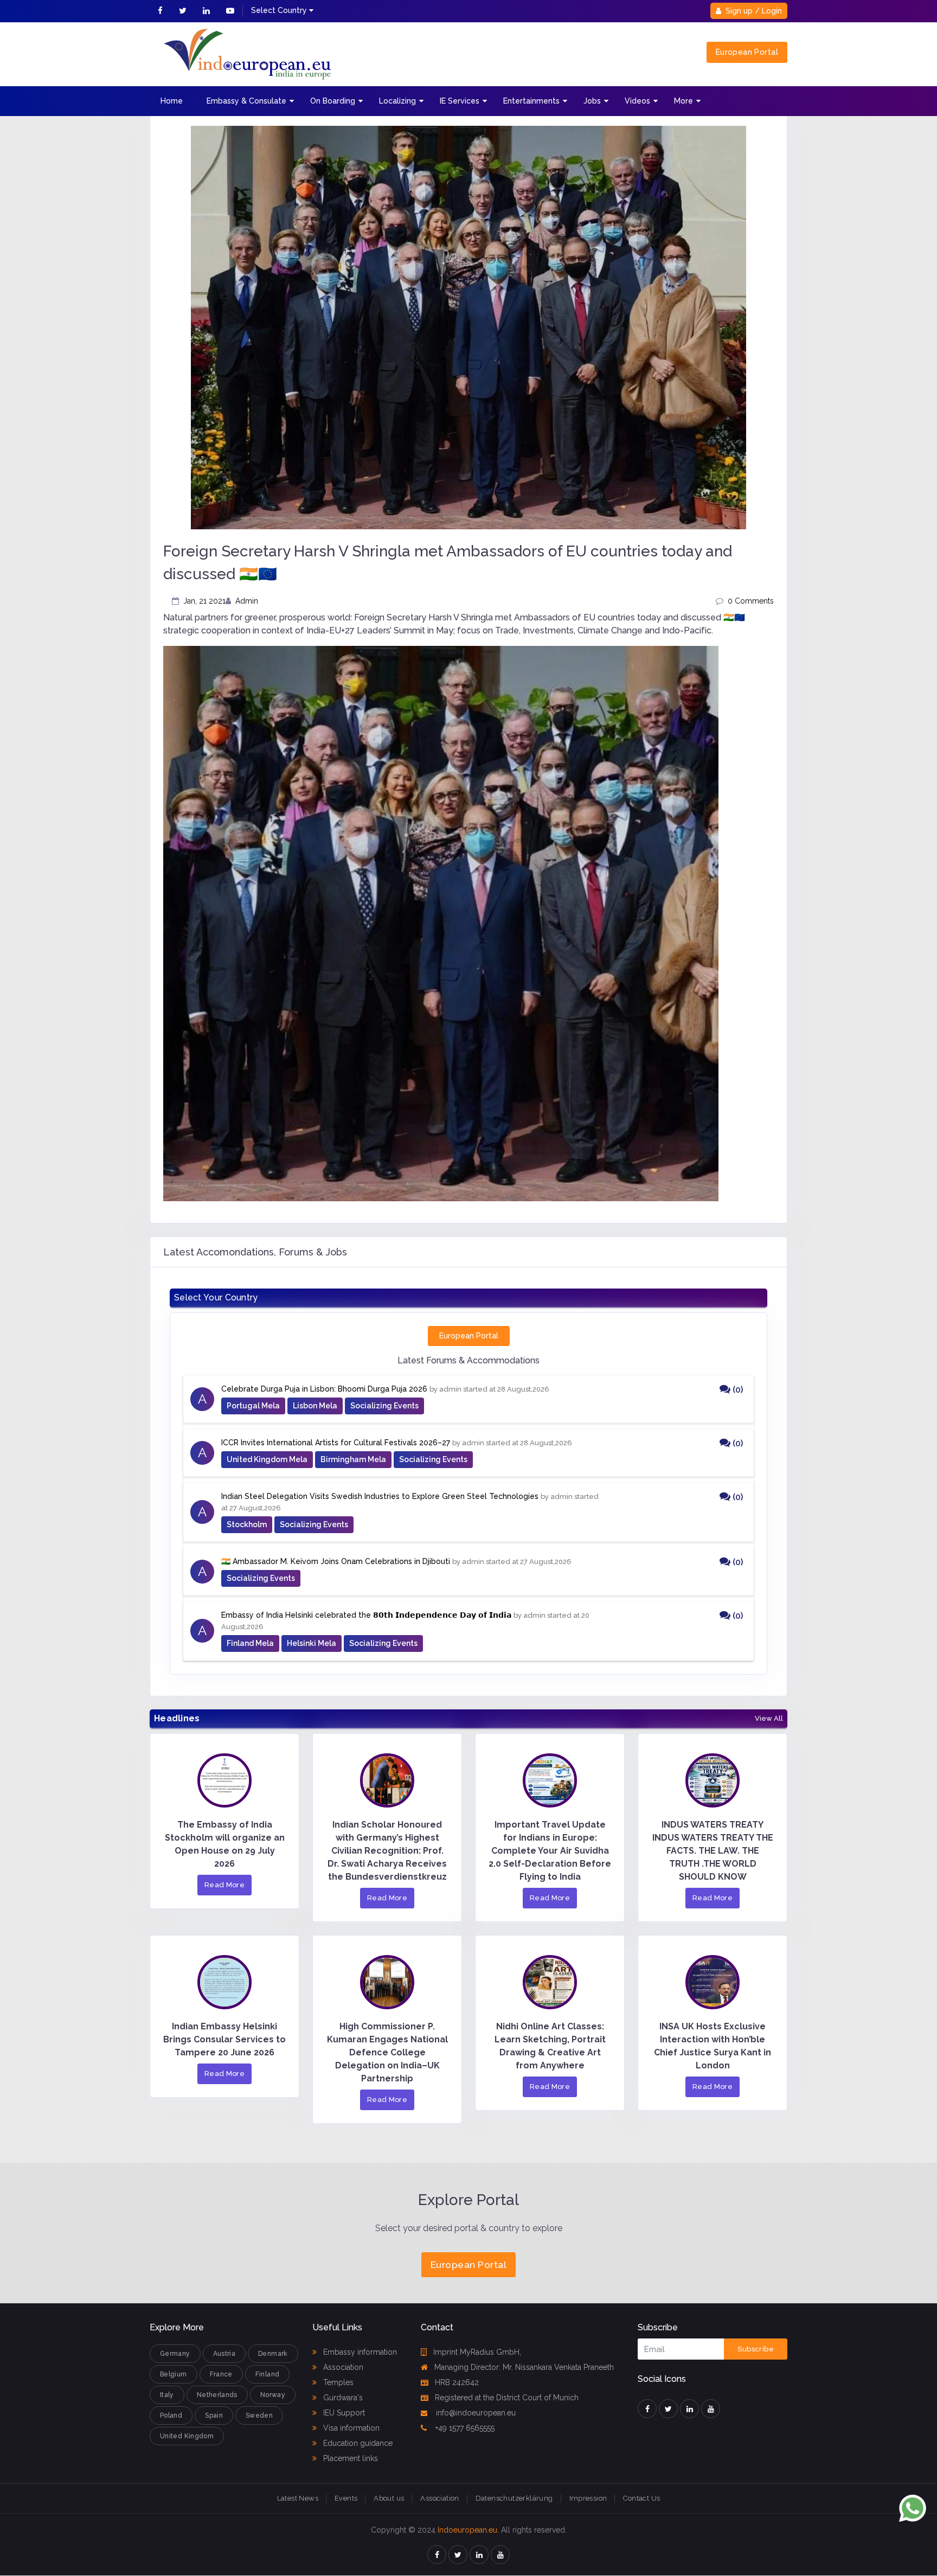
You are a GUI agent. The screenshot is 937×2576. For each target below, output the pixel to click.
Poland (171, 2415)
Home (172, 101)
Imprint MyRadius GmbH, (477, 2352)
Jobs (592, 101)
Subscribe (756, 2349)
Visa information (350, 2428)
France (221, 2374)
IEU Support (343, 2413)
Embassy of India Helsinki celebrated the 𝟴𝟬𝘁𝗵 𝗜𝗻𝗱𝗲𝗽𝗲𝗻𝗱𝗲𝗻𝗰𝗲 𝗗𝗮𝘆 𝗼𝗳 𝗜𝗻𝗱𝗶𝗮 (366, 1615)
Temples (337, 2382)
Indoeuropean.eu (467, 2530)
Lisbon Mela (315, 1406)
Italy (167, 2395)
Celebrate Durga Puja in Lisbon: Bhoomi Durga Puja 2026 (324, 1389)
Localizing (397, 101)
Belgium (174, 2374)
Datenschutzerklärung (514, 2498)
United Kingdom (187, 2436)
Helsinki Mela (312, 1643)
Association (342, 2367)
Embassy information (359, 2352)
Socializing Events (384, 1406)
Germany (175, 2354)
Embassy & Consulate (246, 101)
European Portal (747, 52)
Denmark (273, 2354)
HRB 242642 (457, 2382)
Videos (637, 101)
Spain (214, 2415)
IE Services (460, 101)
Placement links (349, 2458)
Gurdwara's (342, 2398)
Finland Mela (250, 1643)
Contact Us (641, 2498)
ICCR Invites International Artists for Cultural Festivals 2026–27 (336, 1443)
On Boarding (333, 101)
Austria (224, 2354)
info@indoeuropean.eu (475, 2413)
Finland (268, 2374)
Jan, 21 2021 (204, 601)
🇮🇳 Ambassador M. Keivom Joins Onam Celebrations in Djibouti (336, 1561)
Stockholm (247, 1524)
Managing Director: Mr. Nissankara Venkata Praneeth (524, 2367)
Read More (225, 1885)
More (684, 101)
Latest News (298, 2498)
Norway (273, 2395)
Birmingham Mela (353, 1459)
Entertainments (531, 101)
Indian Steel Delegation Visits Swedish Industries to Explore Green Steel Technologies (380, 1496)
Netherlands (217, 2395)
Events (346, 2498)
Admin (247, 601)
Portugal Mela (253, 1406)
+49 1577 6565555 (464, 2428)
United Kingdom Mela (267, 1459)
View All (769, 1719)
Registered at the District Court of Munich (507, 2398)
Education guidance (357, 2443)
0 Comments (751, 601)
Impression (588, 2498)
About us (389, 2498)
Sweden (259, 2415)
